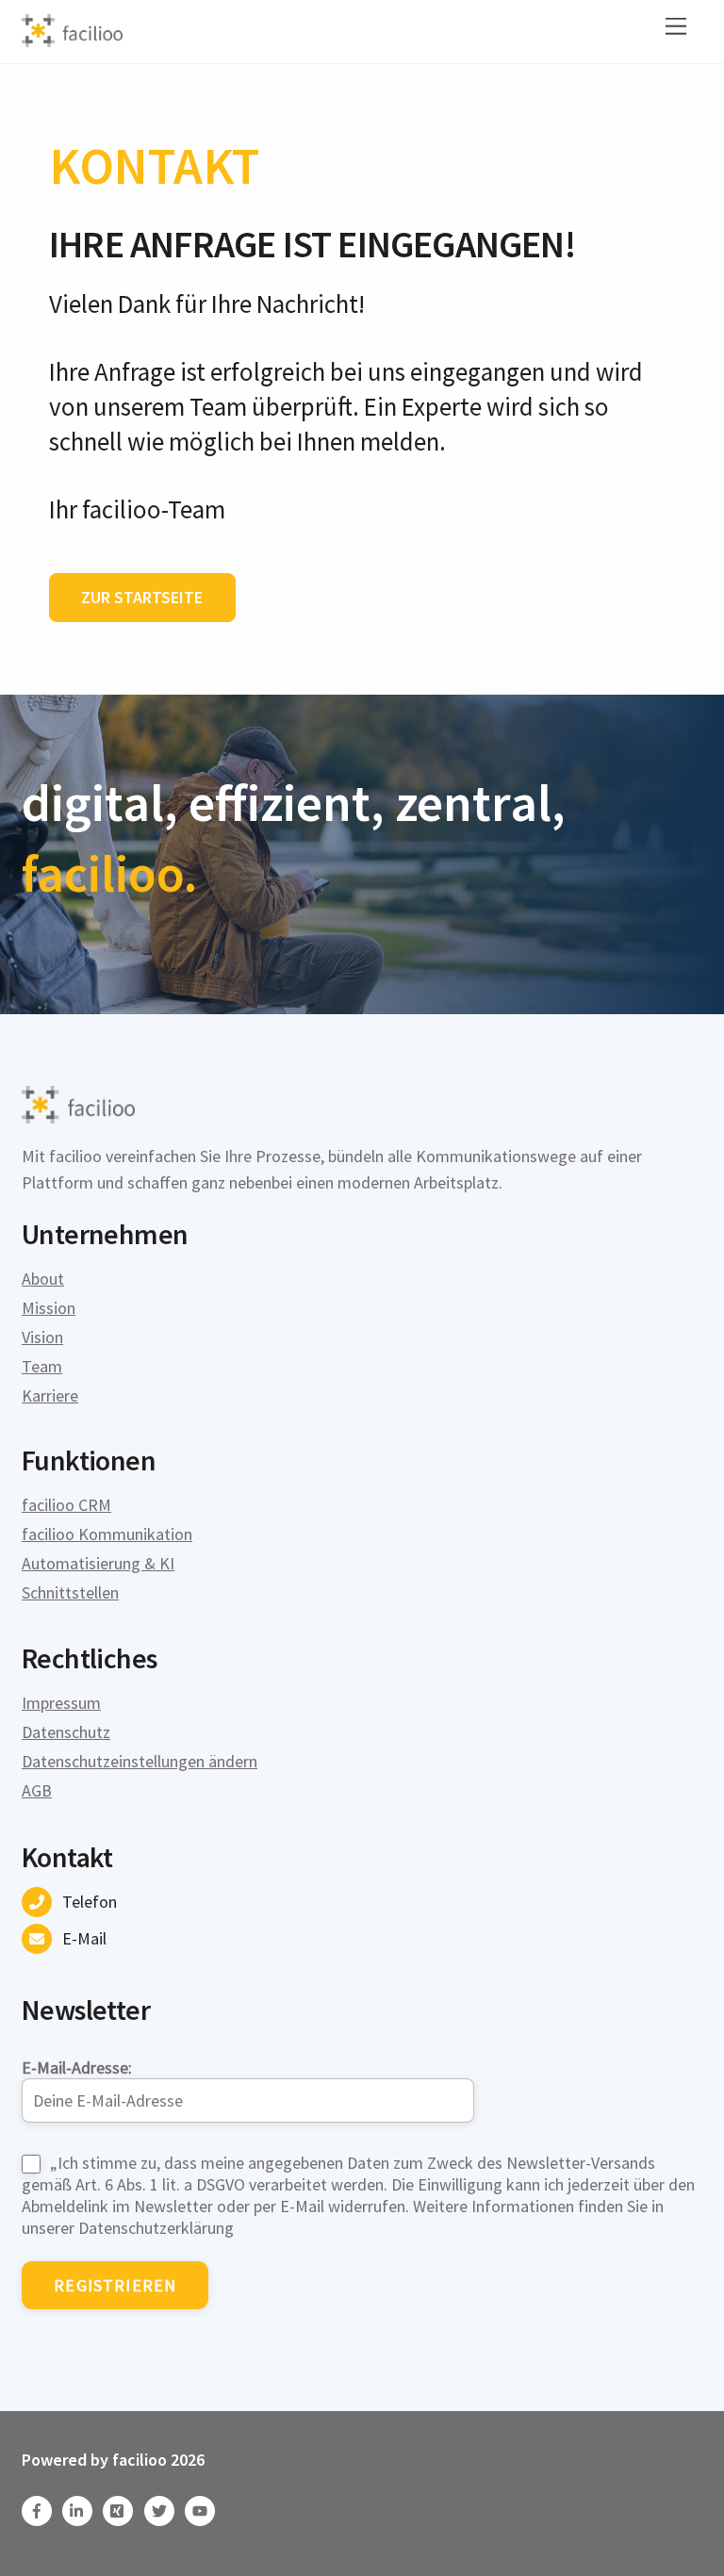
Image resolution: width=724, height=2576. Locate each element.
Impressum (61, 1703)
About (43, 1279)
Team (42, 1366)
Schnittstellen (70, 1592)
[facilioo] (72, 39)
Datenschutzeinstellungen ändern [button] (140, 1761)
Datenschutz (66, 1732)
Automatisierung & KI (98, 1563)
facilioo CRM (66, 1505)
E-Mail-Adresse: (77, 2067)
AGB (37, 1790)
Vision (42, 1337)
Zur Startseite (142, 597)
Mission (49, 1308)
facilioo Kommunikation (107, 1534)
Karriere (50, 1395)
